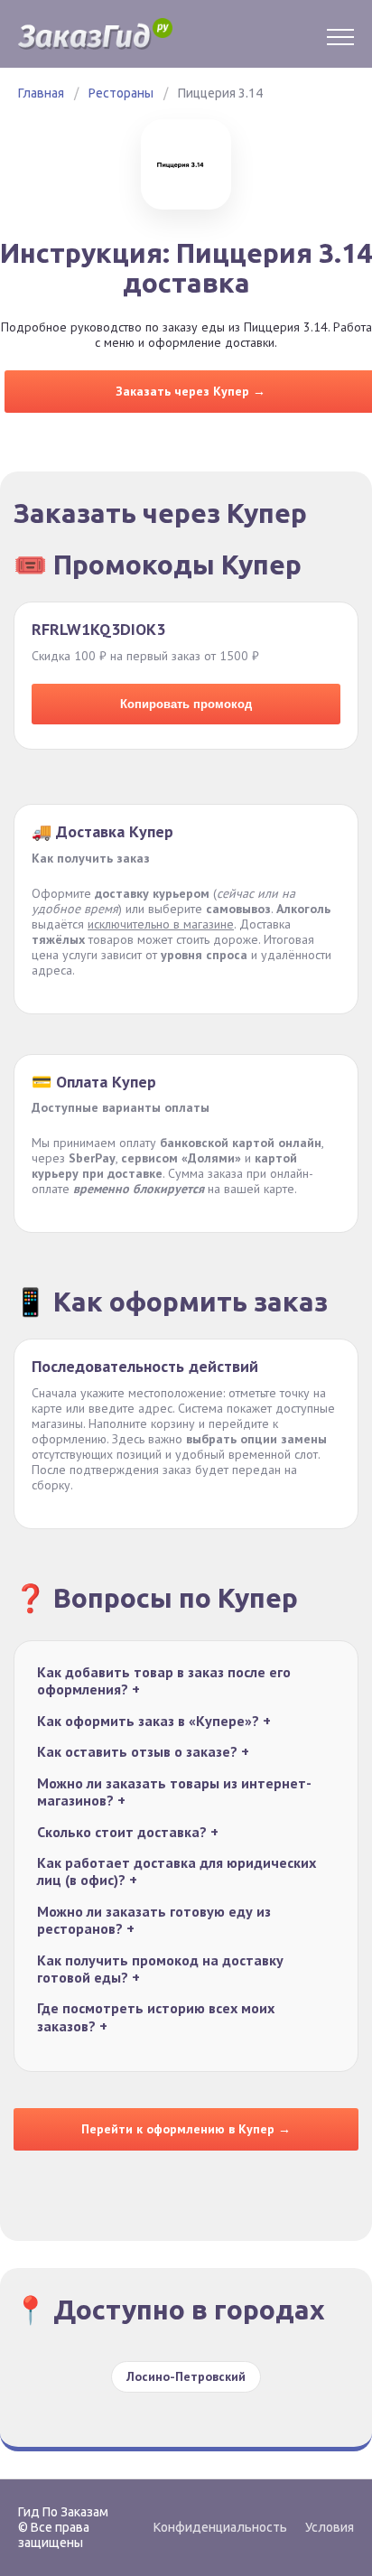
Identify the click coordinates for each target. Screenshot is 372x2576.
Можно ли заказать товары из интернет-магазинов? (174, 1792)
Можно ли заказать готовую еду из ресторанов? (154, 1920)
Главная (41, 93)
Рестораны (121, 93)
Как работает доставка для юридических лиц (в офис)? (177, 1871)
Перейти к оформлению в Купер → (186, 2129)
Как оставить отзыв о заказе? (143, 1752)
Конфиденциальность (220, 2527)
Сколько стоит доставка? (128, 1832)
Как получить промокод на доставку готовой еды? (160, 1969)
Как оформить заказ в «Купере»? (154, 1721)
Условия (330, 2527)
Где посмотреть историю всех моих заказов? (156, 2017)
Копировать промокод (186, 704)
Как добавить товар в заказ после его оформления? (164, 1681)
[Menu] (340, 34)
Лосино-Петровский (186, 2376)
